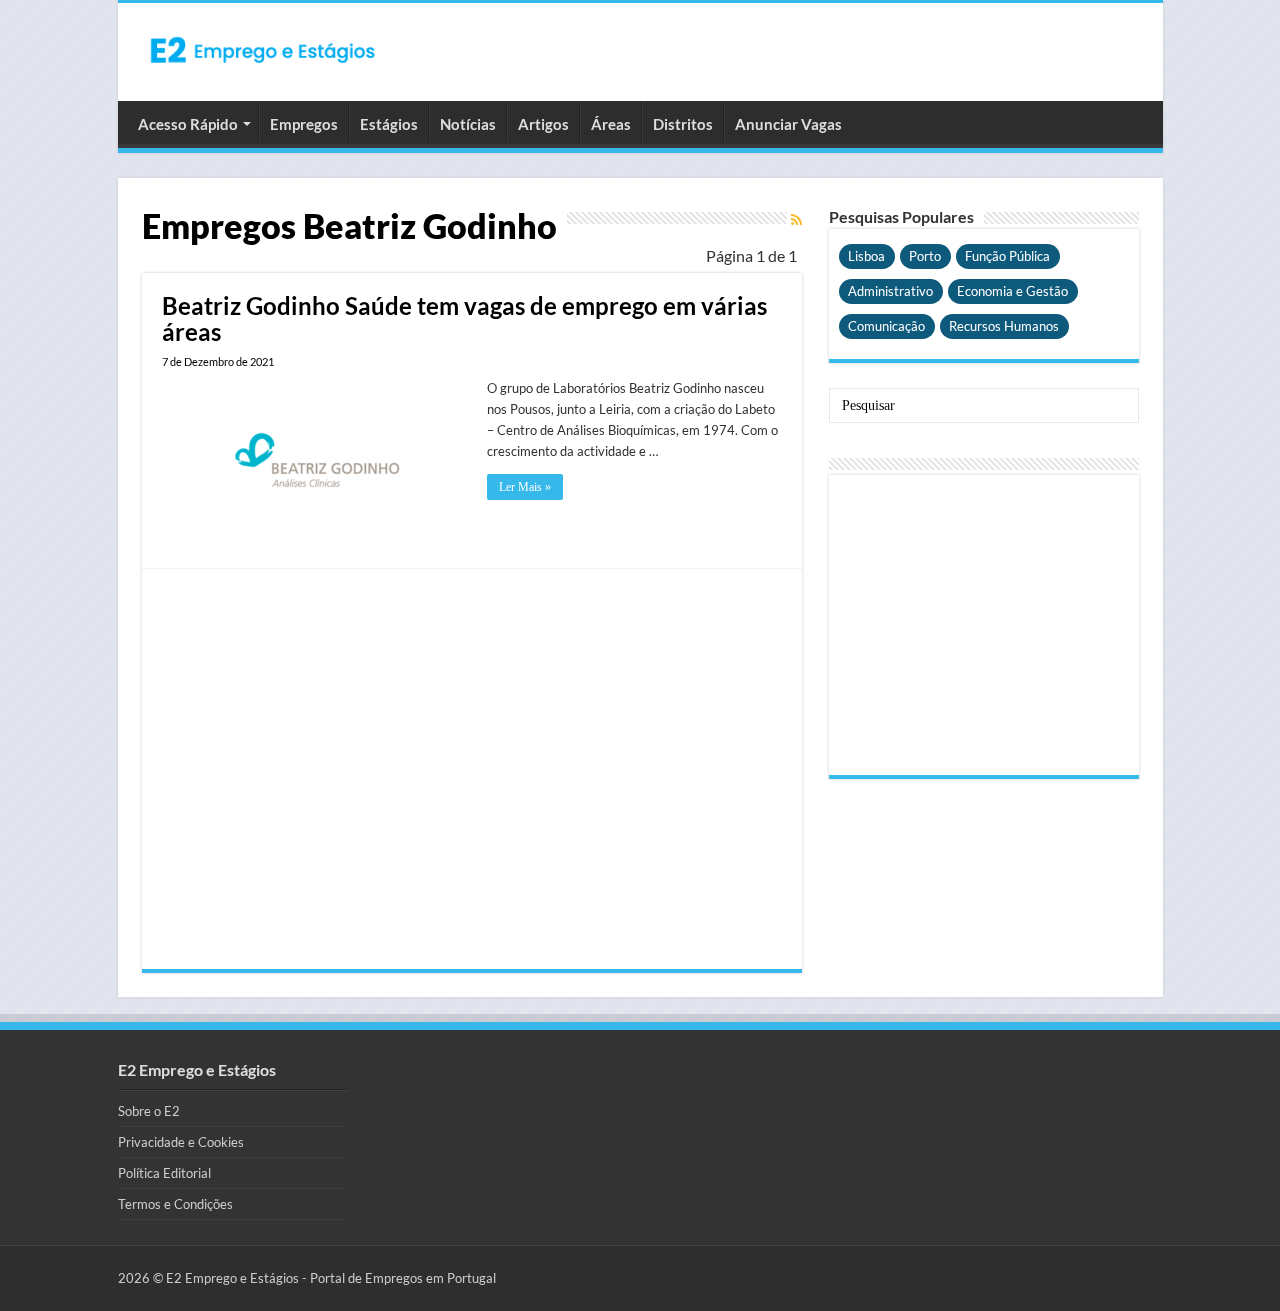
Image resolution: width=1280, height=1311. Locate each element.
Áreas (611, 124)
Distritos (683, 124)
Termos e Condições (175, 1204)
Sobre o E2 (149, 1111)
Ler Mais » (525, 487)
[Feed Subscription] (796, 219)
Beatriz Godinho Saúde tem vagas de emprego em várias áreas (464, 318)
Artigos (543, 124)
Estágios (389, 124)
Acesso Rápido (188, 124)
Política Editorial (164, 1173)
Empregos (304, 124)
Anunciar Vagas (788, 124)
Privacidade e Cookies (181, 1142)
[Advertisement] (472, 769)
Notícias (468, 124)
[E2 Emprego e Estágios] (263, 50)
